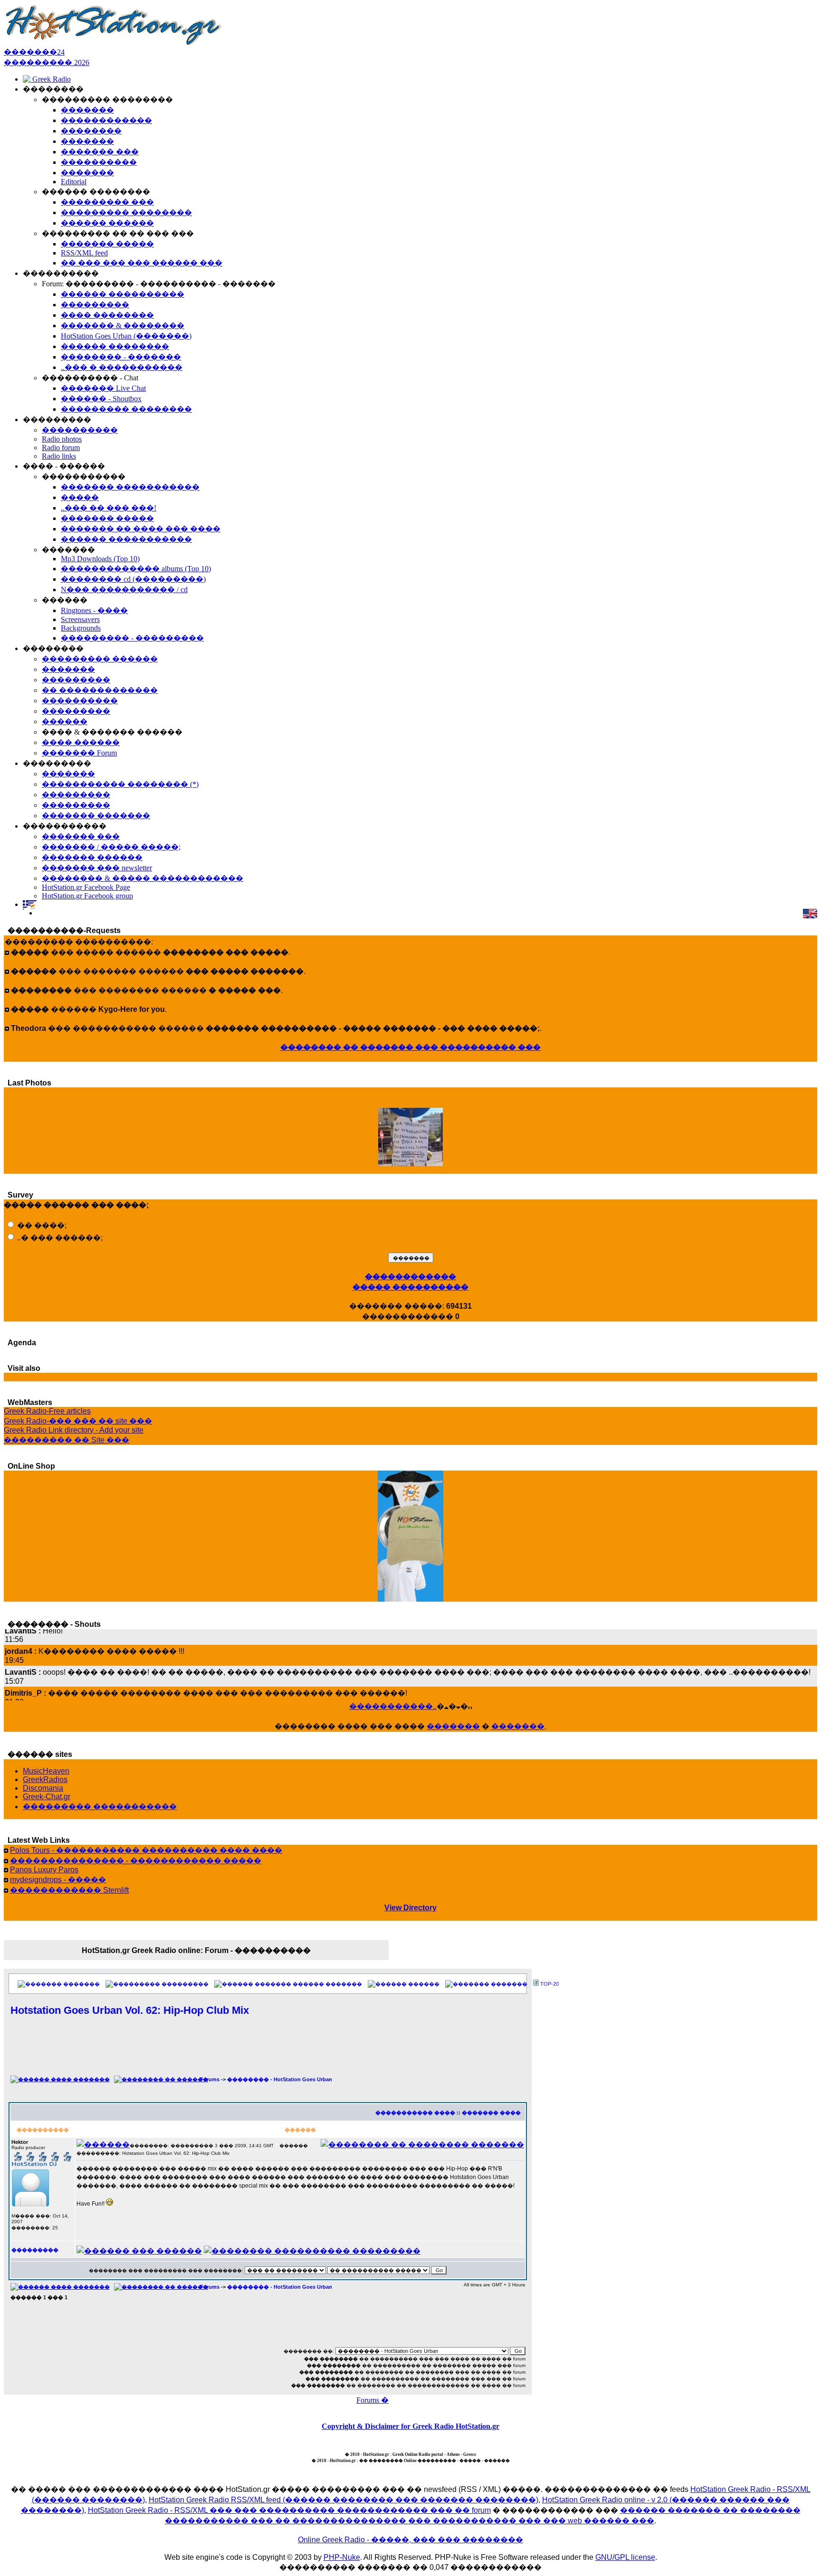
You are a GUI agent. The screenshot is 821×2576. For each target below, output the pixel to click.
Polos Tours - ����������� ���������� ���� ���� (146, 1850)
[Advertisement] (268, 2051)
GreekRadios (45, 1779)
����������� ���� (415, 2113)
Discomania (43, 1788)
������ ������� (327, 1984)
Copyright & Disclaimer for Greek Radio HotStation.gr (410, 2426)
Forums (210, 2079)
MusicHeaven (46, 1771)
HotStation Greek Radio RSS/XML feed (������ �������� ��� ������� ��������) (344, 2500)
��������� (185, 1984)
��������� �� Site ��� (67, 1440)
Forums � (372, 2400)
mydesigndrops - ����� (58, 1880)
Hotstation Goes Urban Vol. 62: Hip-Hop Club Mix (130, 2010)
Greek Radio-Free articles (47, 1411)
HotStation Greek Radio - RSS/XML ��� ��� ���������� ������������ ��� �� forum (289, 2510)
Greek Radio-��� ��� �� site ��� (78, 1421)
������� (453, 1726)
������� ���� (491, 2113)
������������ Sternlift (69, 1890)
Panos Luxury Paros (44, 1870)
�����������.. (393, 1706)
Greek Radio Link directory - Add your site (74, 1430)
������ (424, 1984)
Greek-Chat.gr (47, 1797)
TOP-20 (549, 1984)
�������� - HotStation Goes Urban (280, 2079)
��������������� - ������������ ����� (136, 1861)
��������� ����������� (100, 1807)
